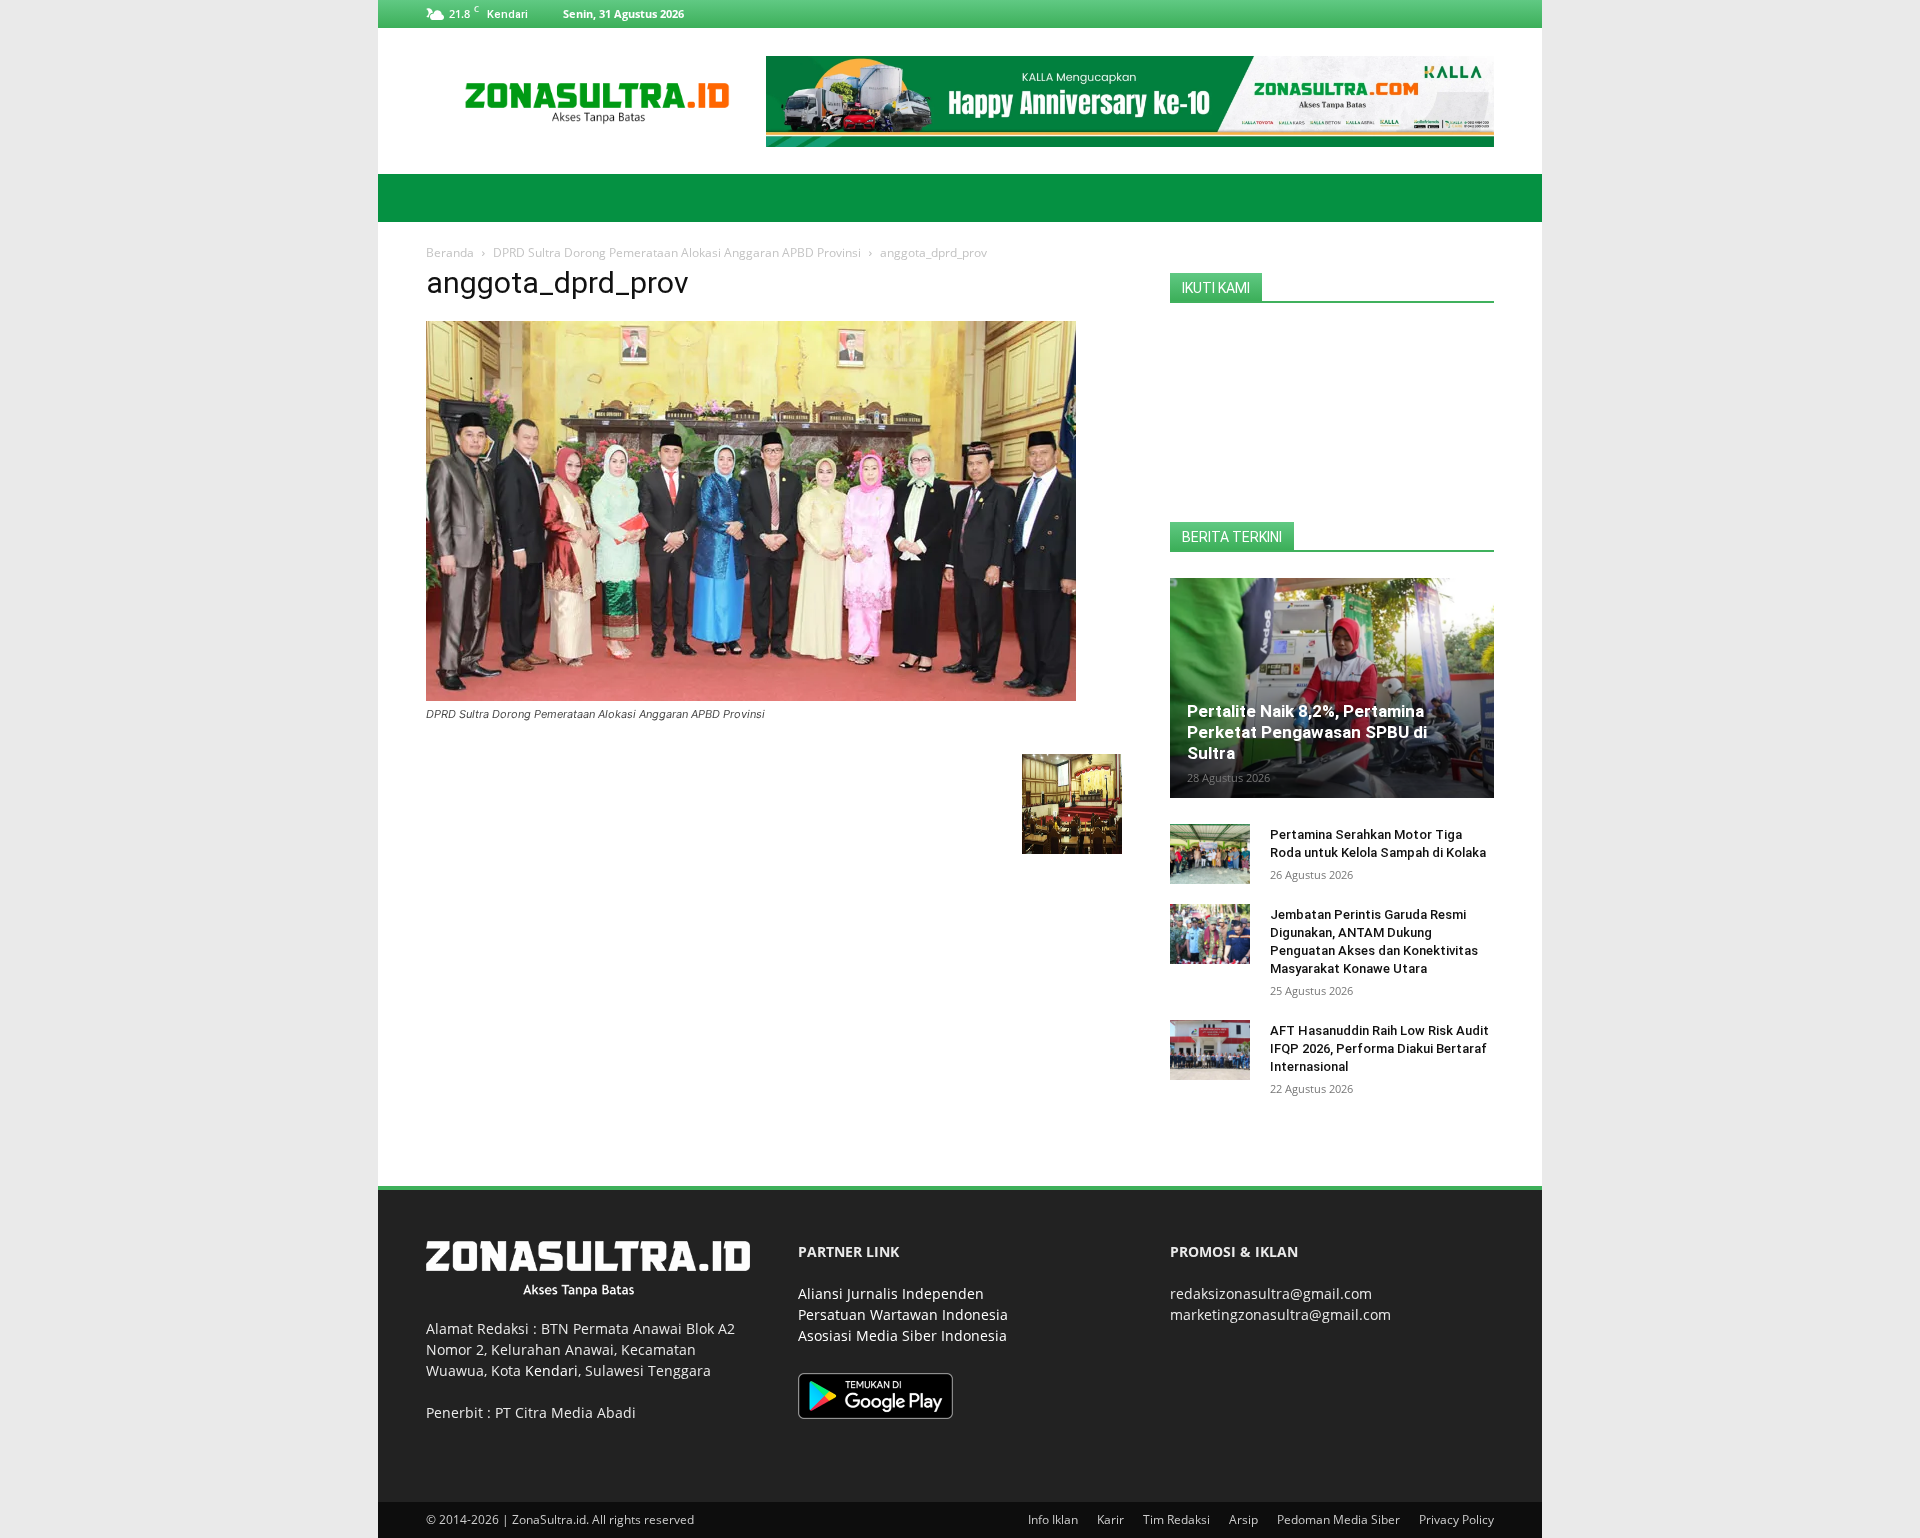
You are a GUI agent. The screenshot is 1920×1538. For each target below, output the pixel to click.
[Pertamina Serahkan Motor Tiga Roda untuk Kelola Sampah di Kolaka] (1210, 854)
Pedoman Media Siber (1338, 1519)
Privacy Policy (1456, 1519)
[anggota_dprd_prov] (751, 695)
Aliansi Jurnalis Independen (891, 1293)
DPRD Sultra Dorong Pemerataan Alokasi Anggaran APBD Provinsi (677, 252)
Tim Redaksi (1176, 1519)
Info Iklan (1053, 1519)
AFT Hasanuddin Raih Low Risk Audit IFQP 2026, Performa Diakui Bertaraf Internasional (1379, 1048)
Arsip (1243, 1519)
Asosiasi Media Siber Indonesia (902, 1335)
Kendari (551, 1370)
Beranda (450, 252)
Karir (1110, 1519)
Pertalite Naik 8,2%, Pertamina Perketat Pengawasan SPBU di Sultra (1307, 732)
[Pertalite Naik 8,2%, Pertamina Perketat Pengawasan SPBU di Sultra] (1332, 688)
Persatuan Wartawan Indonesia (903, 1314)
